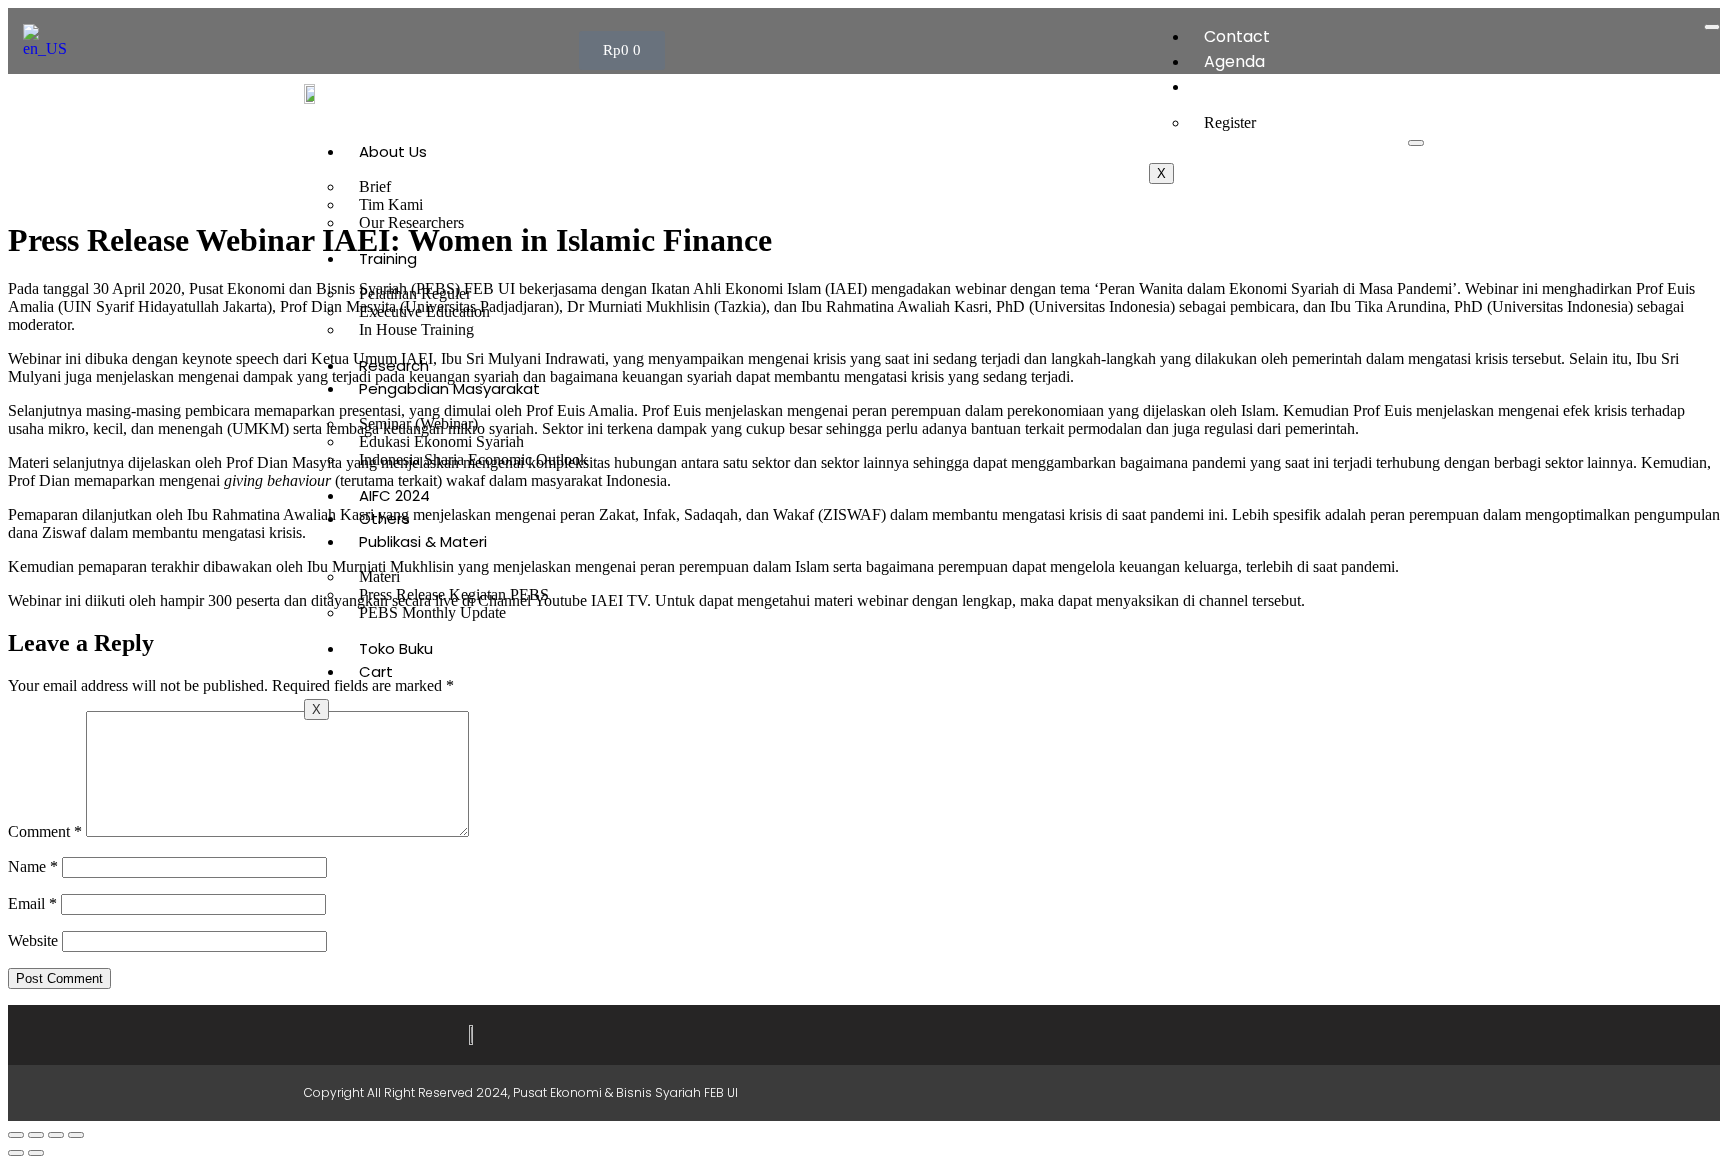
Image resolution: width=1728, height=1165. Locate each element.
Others (384, 518)
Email (32, 903)
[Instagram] (1263, 1093)
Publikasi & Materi (423, 541)
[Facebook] (1222, 1093)
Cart (376, 671)
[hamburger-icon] (1712, 27)
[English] (51, 48)
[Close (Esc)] (76, 1135)
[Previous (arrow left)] (16, 1153)
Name (33, 866)
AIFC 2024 (394, 495)
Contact (1237, 36)
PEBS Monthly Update (432, 612)
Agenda (1234, 61)
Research (394, 365)
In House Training (416, 329)
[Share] (56, 1135)
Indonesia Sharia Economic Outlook (473, 459)
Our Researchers (411, 222)
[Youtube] (1304, 1093)
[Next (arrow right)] (36, 1153)
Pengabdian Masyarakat (449, 388)
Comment (45, 831)
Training (388, 258)
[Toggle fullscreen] (36, 1135)
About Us (393, 151)
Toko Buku (396, 648)
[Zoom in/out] (16, 1135)
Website (33, 940)
